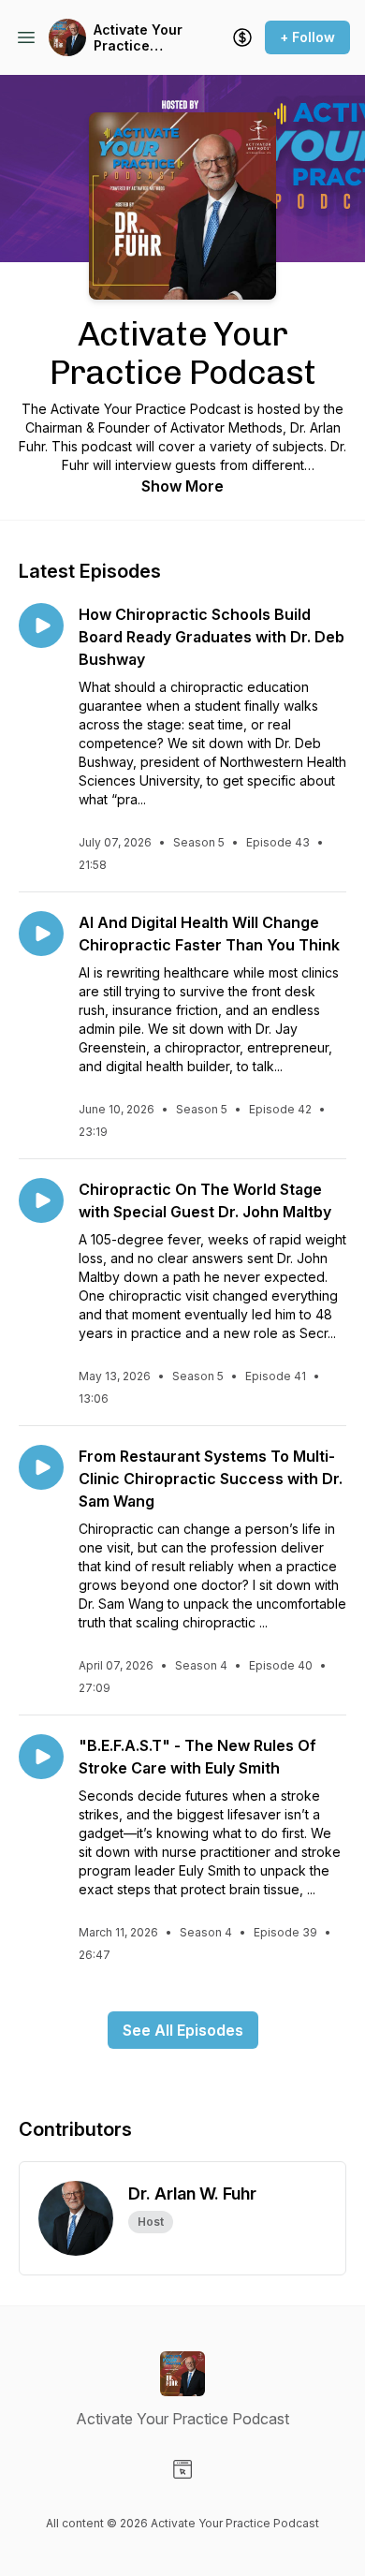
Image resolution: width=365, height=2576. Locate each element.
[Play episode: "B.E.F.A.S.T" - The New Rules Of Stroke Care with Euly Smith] (41, 1757)
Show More (182, 486)
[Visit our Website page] (182, 2469)
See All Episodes (183, 2030)
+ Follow (307, 37)
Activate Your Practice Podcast (138, 38)
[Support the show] (242, 37)
